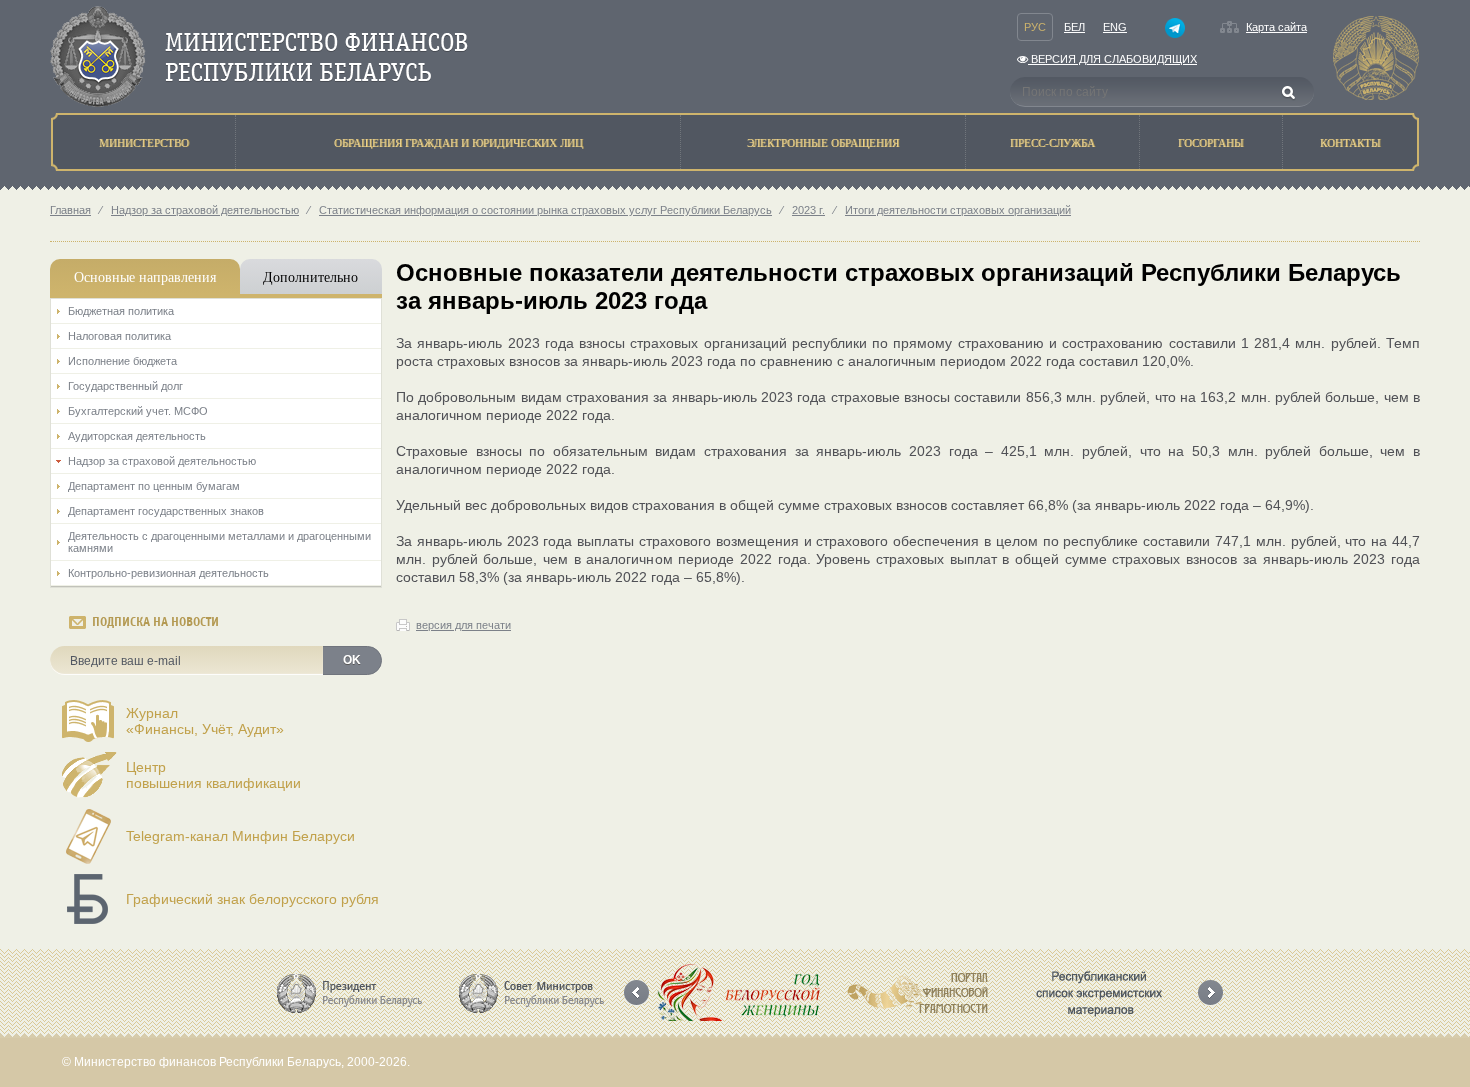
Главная (70, 210)
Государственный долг (125, 386)
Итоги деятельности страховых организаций (958, 210)
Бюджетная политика (121, 311)
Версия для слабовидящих (1112, 59)
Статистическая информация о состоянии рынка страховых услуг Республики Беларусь (545, 210)
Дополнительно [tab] (310, 276)
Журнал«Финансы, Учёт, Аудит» (205, 721)
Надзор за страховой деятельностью (205, 210)
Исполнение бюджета (122, 361)
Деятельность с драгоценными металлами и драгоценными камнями (219, 542)
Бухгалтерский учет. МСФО (138, 411)
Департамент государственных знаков (166, 511)
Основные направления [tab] (145, 276)
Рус (1035, 27)
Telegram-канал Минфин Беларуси (240, 836)
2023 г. (808, 210)
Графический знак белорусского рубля (252, 899)
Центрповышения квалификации (213, 775)
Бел (1074, 27)
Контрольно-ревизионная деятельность (168, 573)
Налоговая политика (119, 336)
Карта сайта (1276, 27)
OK (352, 660)
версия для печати (463, 625)
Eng (1115, 27)
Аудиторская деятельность (137, 436)
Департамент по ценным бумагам (154, 486)
